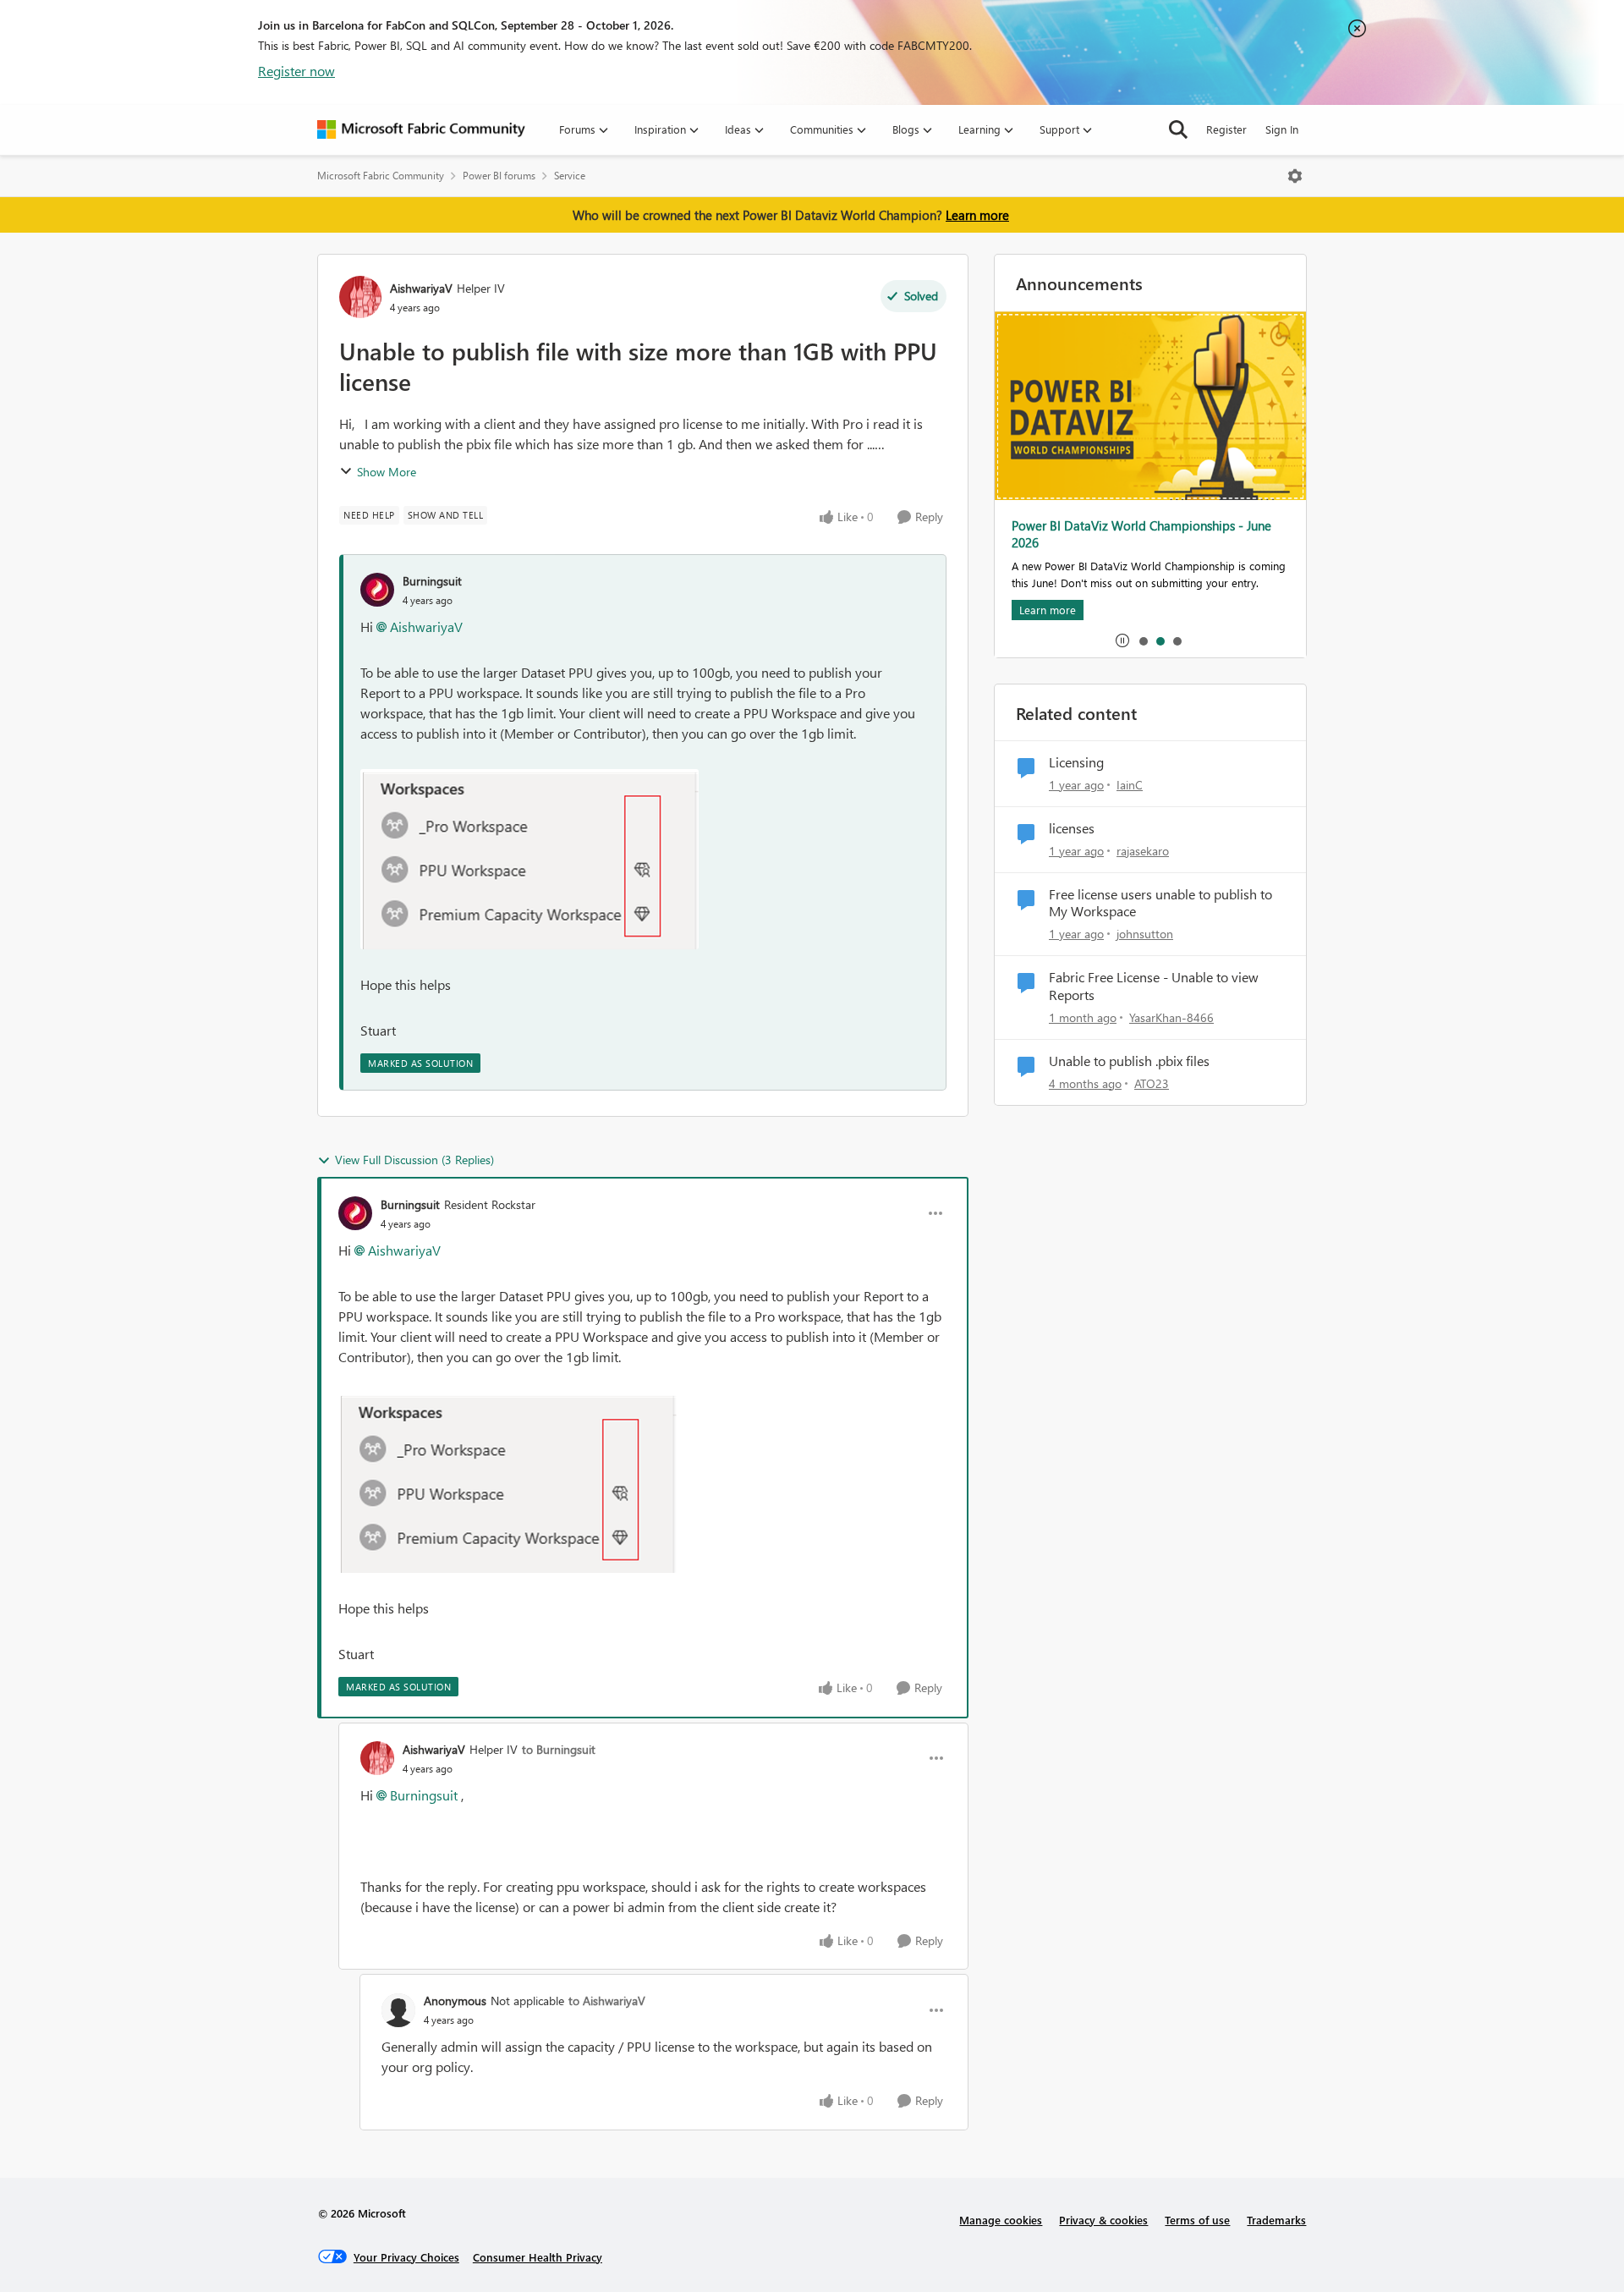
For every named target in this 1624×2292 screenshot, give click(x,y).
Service (570, 176)
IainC (1130, 785)
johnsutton (1145, 934)
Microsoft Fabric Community (381, 176)
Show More (387, 472)
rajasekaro (1143, 851)
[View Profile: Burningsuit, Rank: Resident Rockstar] (355, 1213)
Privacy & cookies (1103, 2220)
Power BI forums (499, 176)
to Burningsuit (559, 1749)
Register (1226, 129)
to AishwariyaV (607, 2001)
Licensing (1076, 762)
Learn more (977, 215)
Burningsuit (432, 581)
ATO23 (1152, 1083)
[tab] (1143, 640)
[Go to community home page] (421, 129)
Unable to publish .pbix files (1129, 1061)
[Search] (1178, 129)
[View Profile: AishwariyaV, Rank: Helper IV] (360, 297)
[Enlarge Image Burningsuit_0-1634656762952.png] (529, 859)
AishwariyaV (421, 288)
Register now (296, 71)
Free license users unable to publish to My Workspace (1160, 903)
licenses (1072, 828)
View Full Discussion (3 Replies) (414, 1160)
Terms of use (1197, 2220)
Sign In (1282, 129)
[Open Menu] (1295, 176)
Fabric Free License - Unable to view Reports (1154, 986)
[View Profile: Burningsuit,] (377, 590)
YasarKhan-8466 (1171, 1017)
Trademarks (1276, 2220)
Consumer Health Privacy (538, 2257)
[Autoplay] (1122, 640)
